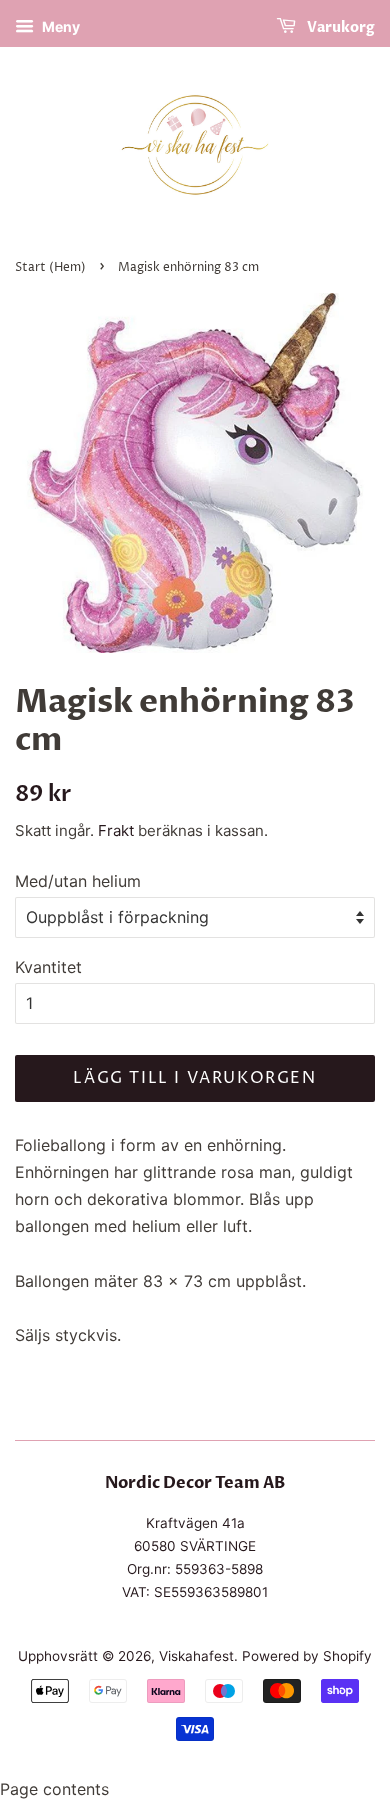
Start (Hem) (50, 267)
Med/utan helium (78, 881)
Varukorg (339, 27)
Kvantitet (48, 967)
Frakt (116, 830)
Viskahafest (196, 1656)
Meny (59, 26)
